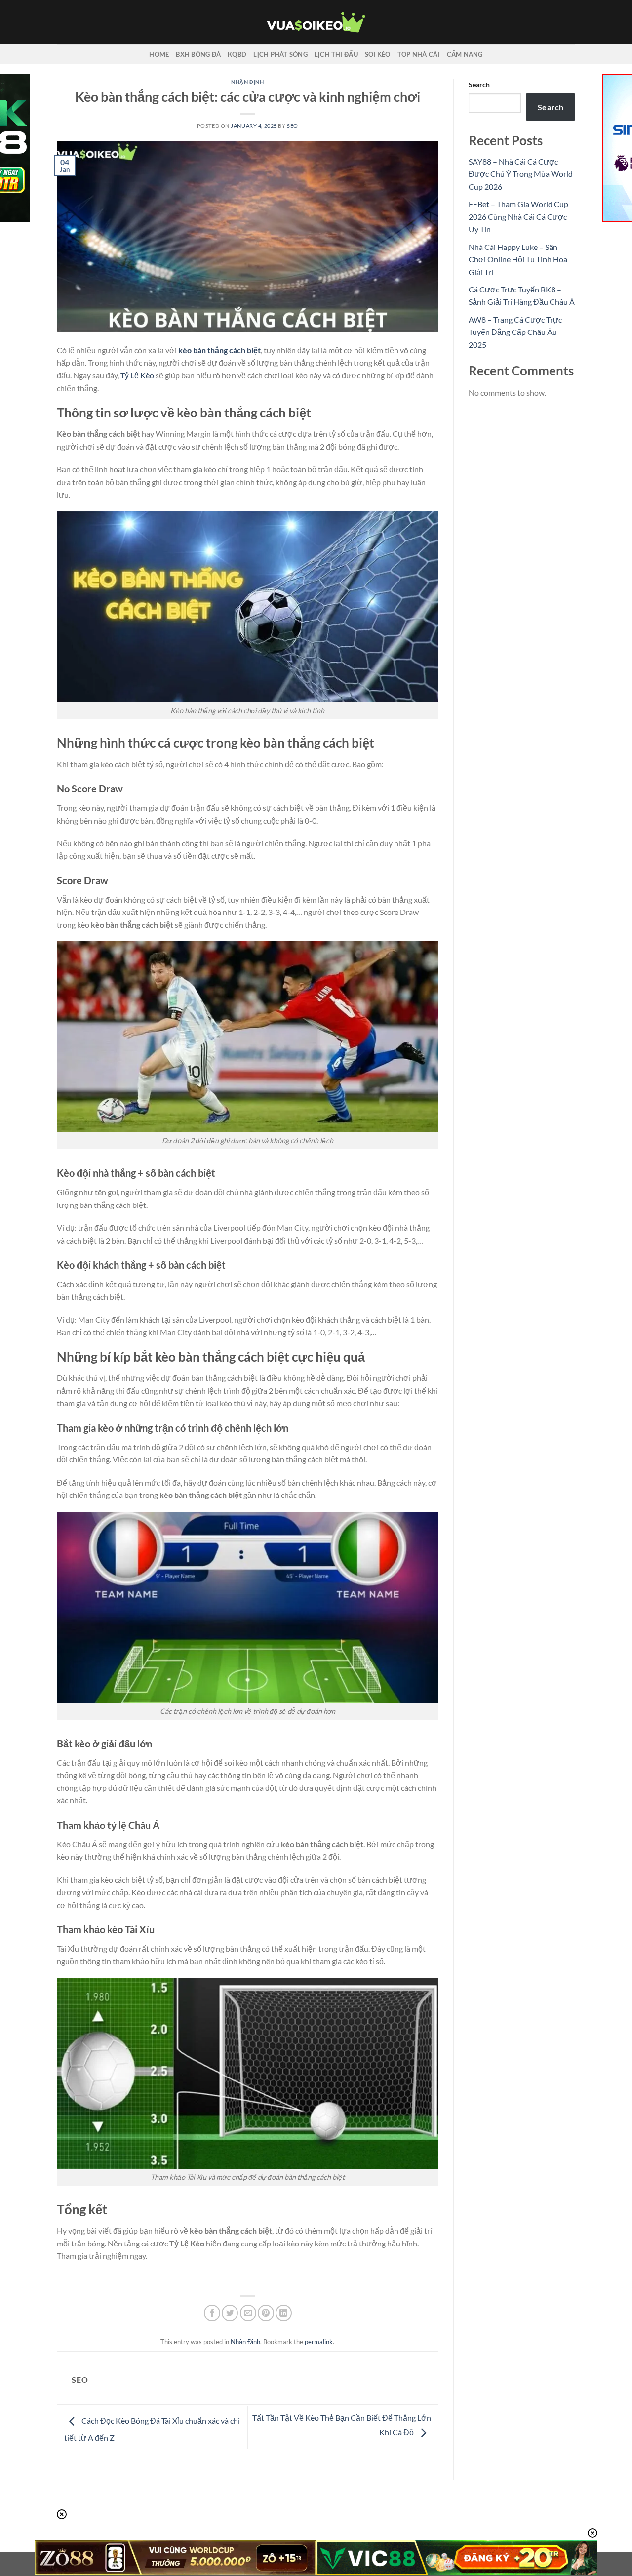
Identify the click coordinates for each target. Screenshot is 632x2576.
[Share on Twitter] (230, 2313)
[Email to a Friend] (248, 2313)
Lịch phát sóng (280, 54)
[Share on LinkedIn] (284, 2313)
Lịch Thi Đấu (336, 54)
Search (479, 85)
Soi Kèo (378, 54)
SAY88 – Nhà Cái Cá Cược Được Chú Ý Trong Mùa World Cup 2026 (521, 174)
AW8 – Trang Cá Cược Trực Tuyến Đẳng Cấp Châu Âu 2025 (515, 332)
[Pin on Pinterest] (266, 2313)
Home (159, 54)
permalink (319, 2342)
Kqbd (237, 54)
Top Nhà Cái (419, 54)
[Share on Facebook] (212, 2313)
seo (293, 126)
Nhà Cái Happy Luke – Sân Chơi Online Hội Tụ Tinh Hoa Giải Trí (518, 259)
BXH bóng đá (198, 54)
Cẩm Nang (465, 54)
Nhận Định (247, 82)
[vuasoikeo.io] (316, 22)
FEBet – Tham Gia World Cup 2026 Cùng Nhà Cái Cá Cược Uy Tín (518, 216)
